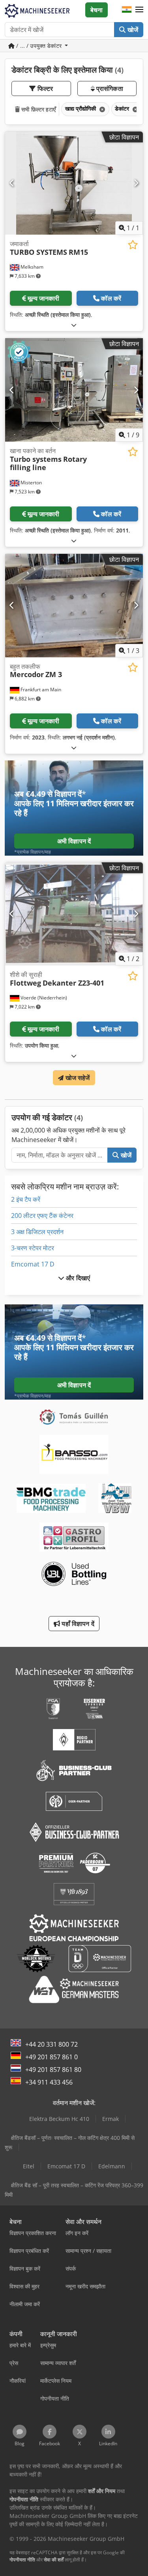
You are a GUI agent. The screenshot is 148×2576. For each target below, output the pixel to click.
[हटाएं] (101, 109)
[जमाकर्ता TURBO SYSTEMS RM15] (74, 183)
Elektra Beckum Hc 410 (59, 2119)
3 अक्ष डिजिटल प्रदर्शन (37, 1232)
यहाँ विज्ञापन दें (77, 1624)
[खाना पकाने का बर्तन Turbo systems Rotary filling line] (74, 390)
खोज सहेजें (77, 1078)
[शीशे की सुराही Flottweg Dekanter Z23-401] (74, 914)
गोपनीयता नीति (22, 2560)
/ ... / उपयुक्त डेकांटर (39, 46)
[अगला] (136, 183)
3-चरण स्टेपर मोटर (33, 1248)
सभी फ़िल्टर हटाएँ (38, 109)
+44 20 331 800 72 (52, 2044)
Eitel (29, 2166)
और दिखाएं (77, 1278)
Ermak (111, 2119)
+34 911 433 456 (49, 2082)
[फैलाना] (74, 325)
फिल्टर (44, 88)
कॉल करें (111, 298)
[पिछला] (12, 183)
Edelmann (112, 2166)
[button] (139, 10)
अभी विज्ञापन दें (74, 841)
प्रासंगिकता (109, 88)
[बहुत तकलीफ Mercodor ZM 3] (74, 606)
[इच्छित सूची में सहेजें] (133, 245)
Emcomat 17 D (33, 1264)
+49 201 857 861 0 (52, 2057)
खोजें (132, 30)
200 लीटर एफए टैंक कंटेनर (42, 1216)
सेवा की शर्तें (54, 2560)
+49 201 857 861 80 (53, 2070)
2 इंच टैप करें (26, 1199)
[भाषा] (127, 10)
